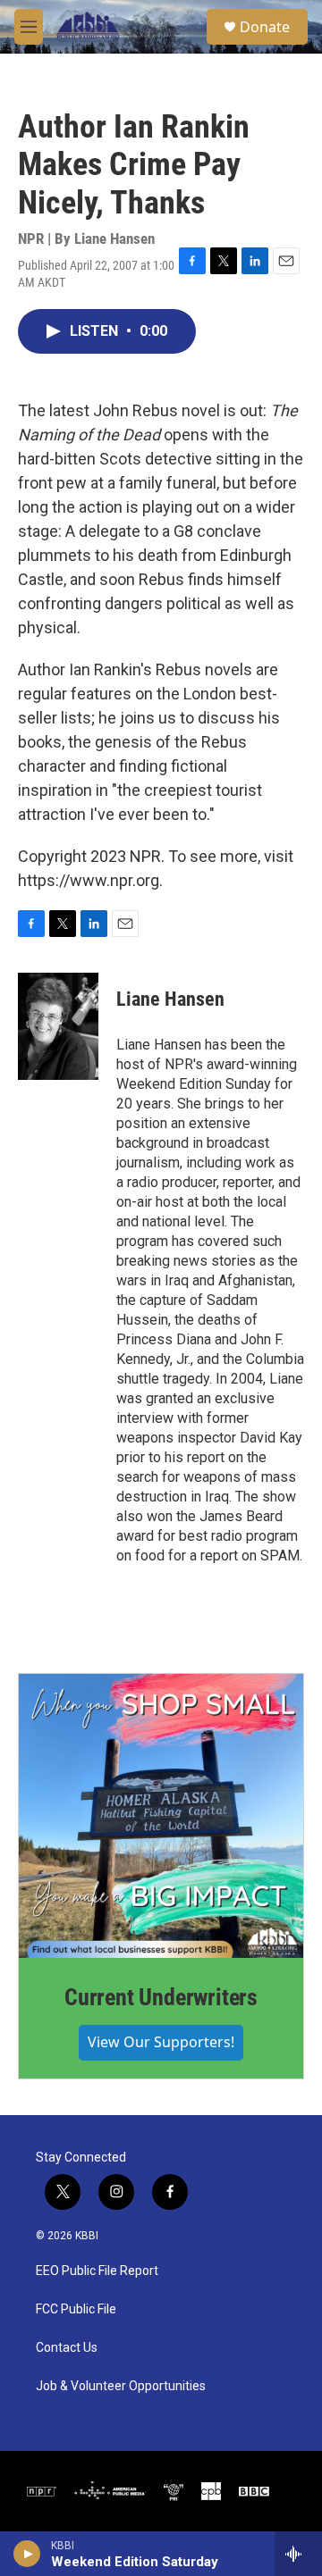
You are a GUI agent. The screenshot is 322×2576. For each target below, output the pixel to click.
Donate (265, 27)
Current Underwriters (161, 1997)
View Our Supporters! (161, 2042)
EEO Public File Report (97, 2271)
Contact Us (67, 2348)
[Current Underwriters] (161, 1816)
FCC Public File (76, 2309)
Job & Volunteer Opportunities (121, 2386)
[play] (27, 2554)
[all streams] (298, 2554)
